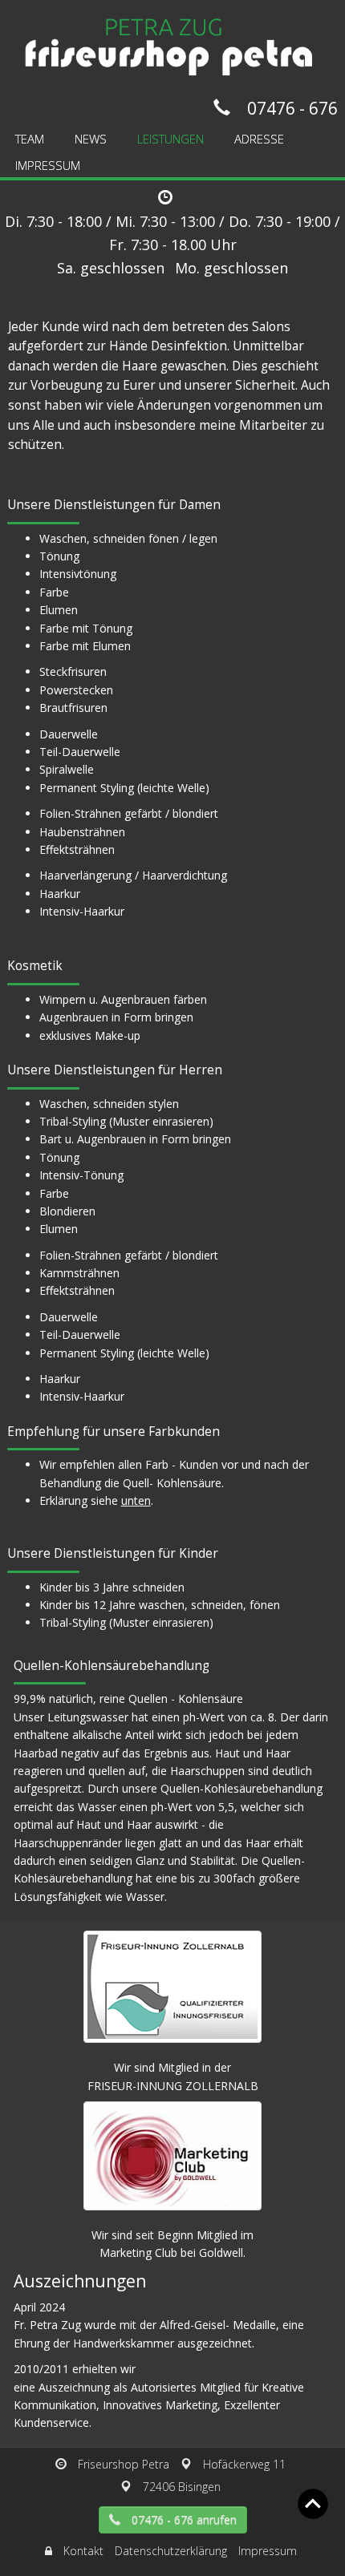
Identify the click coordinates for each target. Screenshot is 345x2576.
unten (136, 1500)
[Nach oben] (313, 2503)
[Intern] (49, 2551)
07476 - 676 (292, 108)
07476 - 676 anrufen (184, 2519)
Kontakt (83, 2551)
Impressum (268, 2551)
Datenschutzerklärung (171, 2551)
